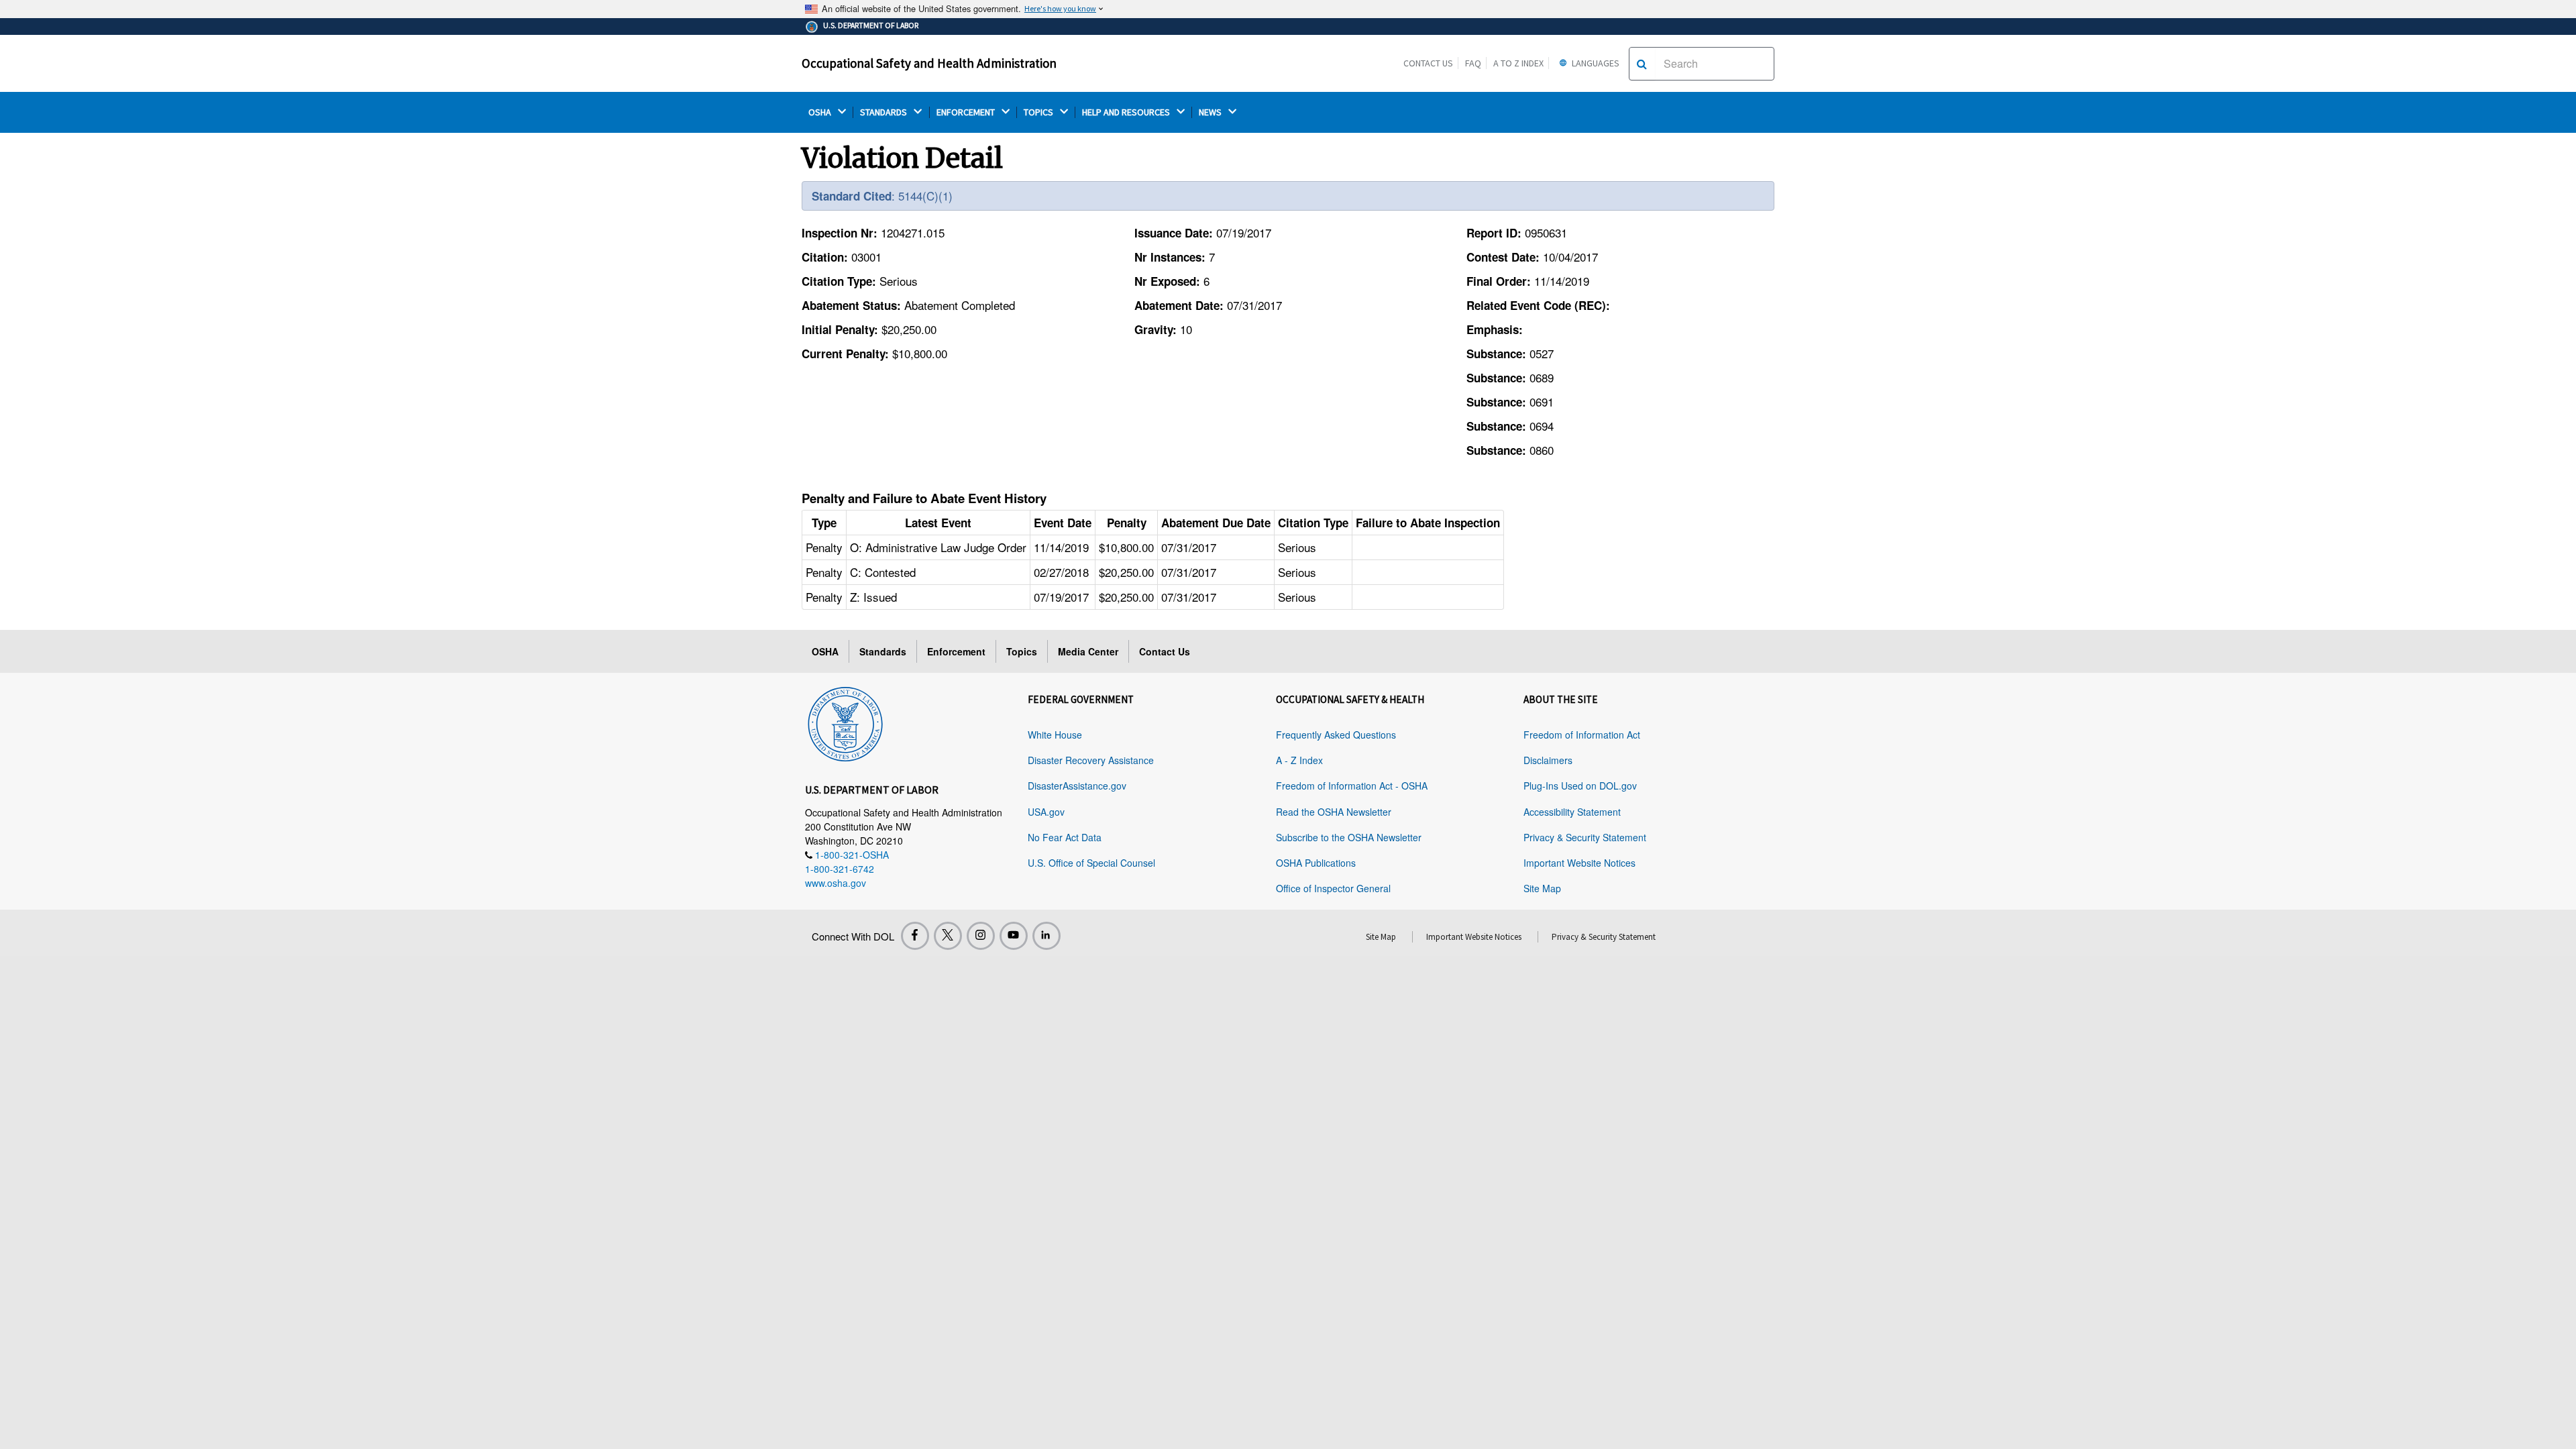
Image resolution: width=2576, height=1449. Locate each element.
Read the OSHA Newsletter (1334, 812)
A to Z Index (1518, 63)
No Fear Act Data (1065, 837)
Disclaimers (1548, 760)
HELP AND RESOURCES (1127, 112)
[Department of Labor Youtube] (1014, 936)
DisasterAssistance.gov (1077, 786)
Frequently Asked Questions (1336, 735)
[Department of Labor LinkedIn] (1046, 936)
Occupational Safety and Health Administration (929, 63)
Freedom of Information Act (1582, 735)
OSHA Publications (1316, 863)
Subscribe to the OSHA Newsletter (1349, 837)
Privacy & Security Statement (1585, 837)
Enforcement (956, 651)
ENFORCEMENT (967, 112)
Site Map (1542, 888)
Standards (883, 651)
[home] (845, 722)
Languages (1595, 63)
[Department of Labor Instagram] (981, 936)
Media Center (1088, 651)
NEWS (1211, 112)
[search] (1642, 64)
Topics (1022, 651)
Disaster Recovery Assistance (1091, 760)
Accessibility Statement (1572, 812)
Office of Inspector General (1333, 888)
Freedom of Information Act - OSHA (1352, 786)
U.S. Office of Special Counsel (1091, 863)
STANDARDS (884, 112)
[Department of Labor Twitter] (948, 936)
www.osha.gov (836, 883)
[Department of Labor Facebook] (915, 936)
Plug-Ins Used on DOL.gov (1580, 786)
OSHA (821, 112)
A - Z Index (1299, 760)
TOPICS (1039, 112)
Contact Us (1428, 63)
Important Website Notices (1579, 863)
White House (1055, 735)
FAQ (1473, 63)
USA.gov (1046, 812)
